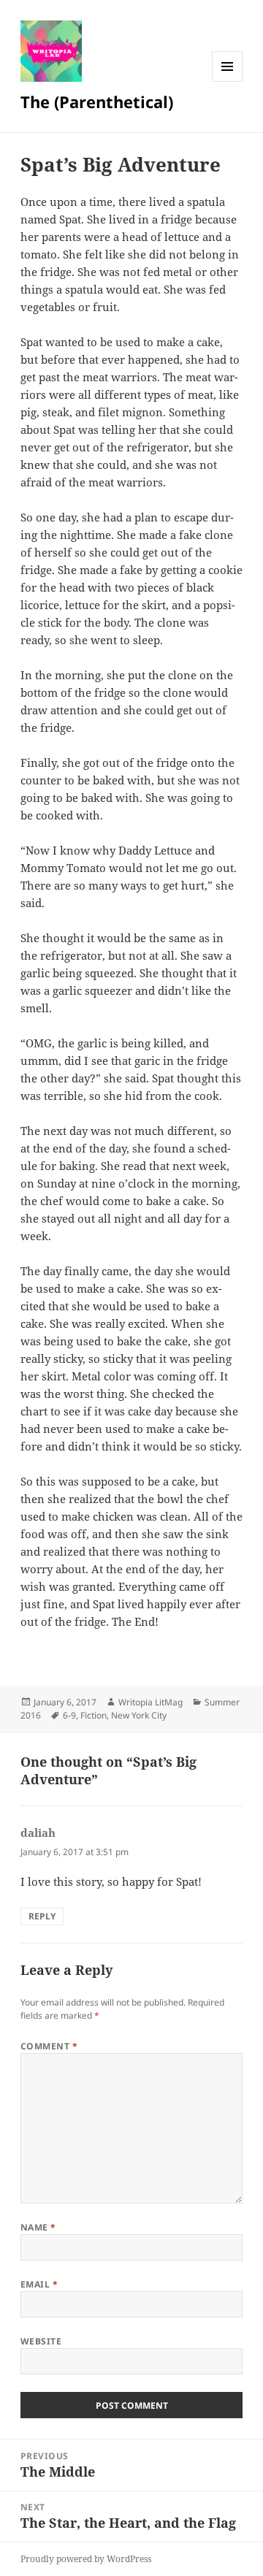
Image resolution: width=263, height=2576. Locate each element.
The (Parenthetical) (97, 102)
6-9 (69, 1715)
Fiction (94, 1715)
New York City (139, 1715)
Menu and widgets (228, 81)
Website (41, 2341)
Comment (49, 2046)
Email (39, 2284)
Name (38, 2227)
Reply (42, 1916)
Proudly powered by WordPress (86, 2559)
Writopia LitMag (150, 1702)
